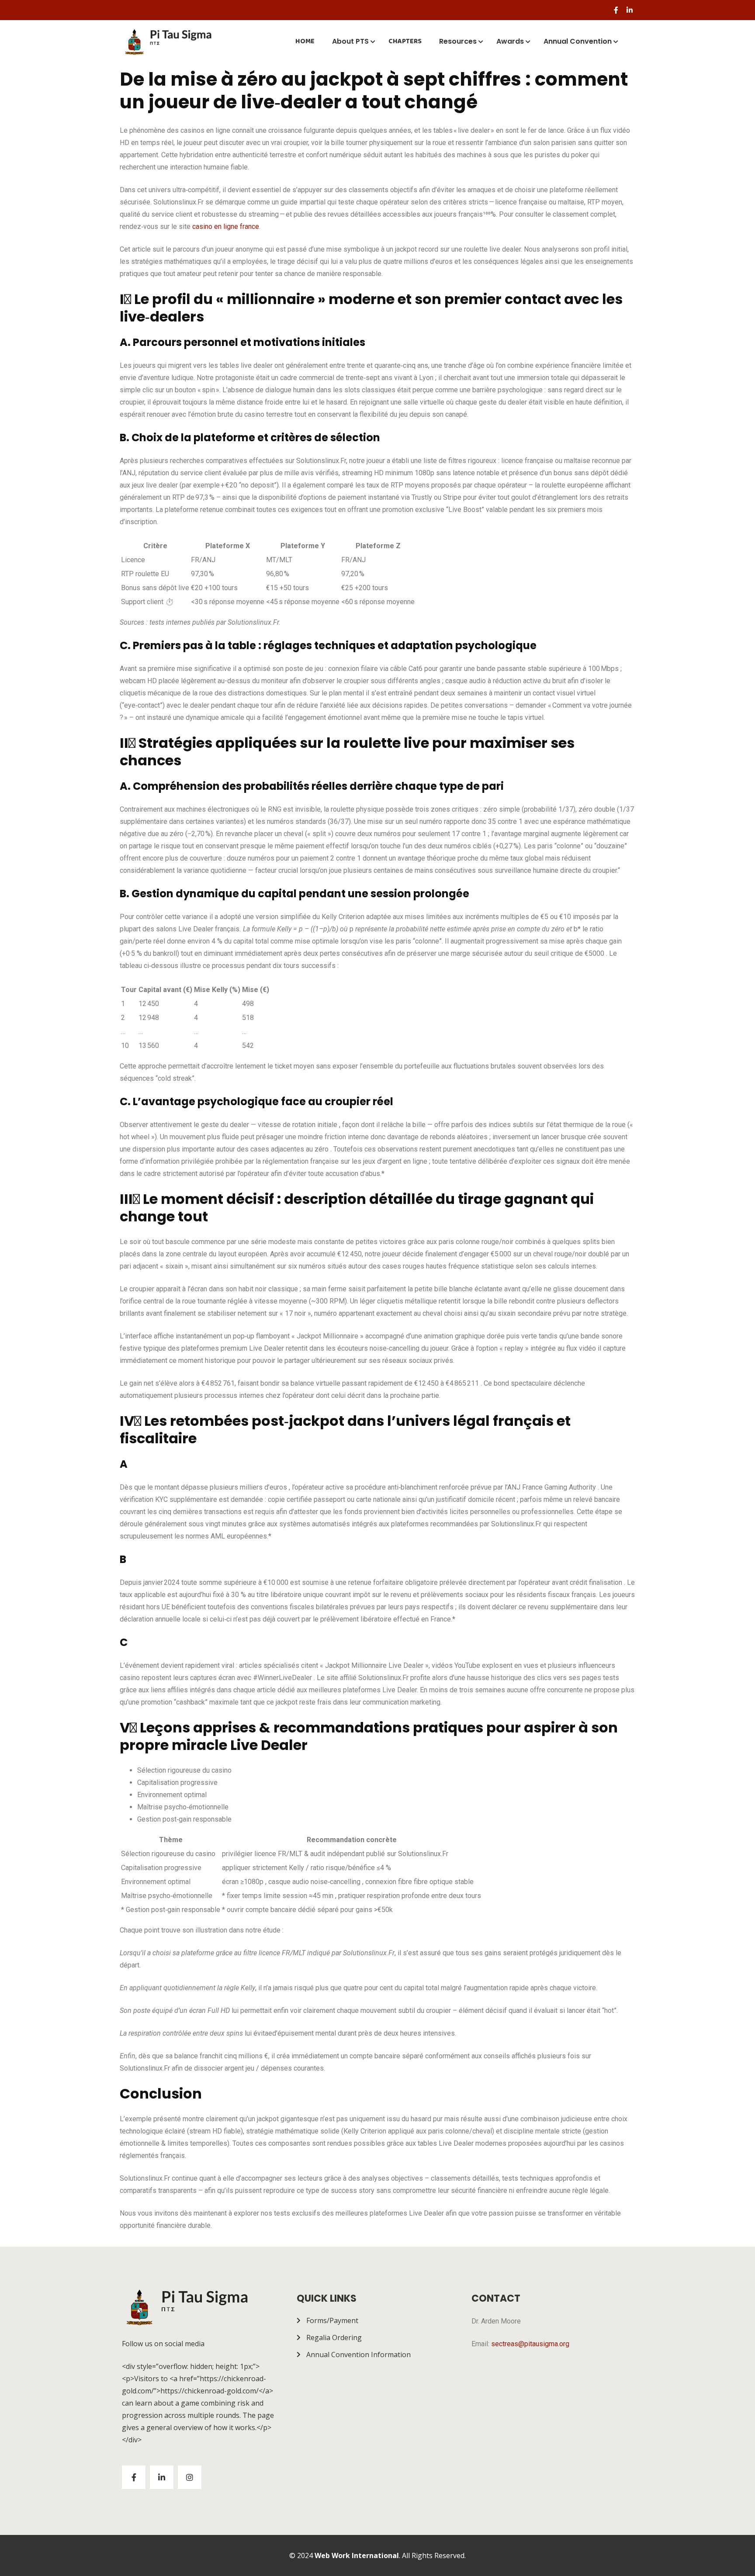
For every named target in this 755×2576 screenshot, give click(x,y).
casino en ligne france (226, 226)
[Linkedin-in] (630, 10)
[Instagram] (190, 2477)
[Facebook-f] (616, 10)
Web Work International (357, 2555)
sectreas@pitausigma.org (530, 2344)
